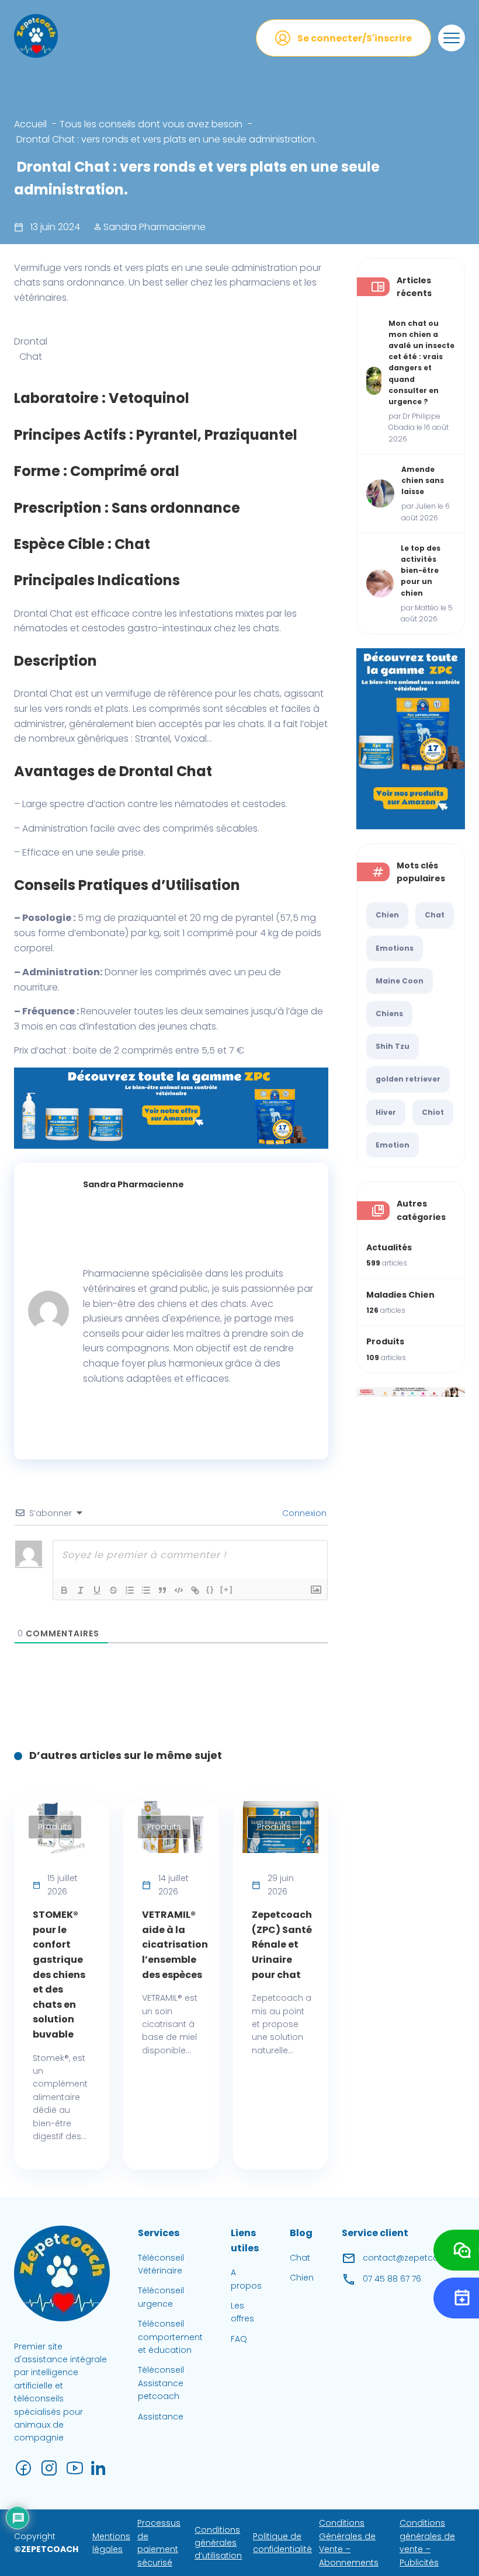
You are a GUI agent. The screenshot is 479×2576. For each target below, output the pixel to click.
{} (210, 1589)
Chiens (389, 1014)
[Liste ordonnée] (130, 1590)
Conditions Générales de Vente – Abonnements (349, 2543)
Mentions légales (111, 2543)
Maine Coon (400, 981)
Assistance (161, 2417)
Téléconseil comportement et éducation (170, 2337)
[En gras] (64, 1590)
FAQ (239, 2339)
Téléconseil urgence (161, 2297)
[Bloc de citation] (162, 1590)
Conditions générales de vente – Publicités (427, 2543)
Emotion (393, 1145)
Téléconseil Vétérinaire (161, 2264)
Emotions (395, 948)
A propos (246, 2279)
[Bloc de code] (179, 1590)
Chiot (433, 1112)
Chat (435, 915)
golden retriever (408, 1079)
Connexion (303, 1513)
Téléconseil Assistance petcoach (161, 2384)
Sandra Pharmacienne (153, 227)
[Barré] (113, 1590)
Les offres (242, 2312)
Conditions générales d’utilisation (218, 2543)
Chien (387, 915)
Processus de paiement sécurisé (159, 2543)
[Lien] (195, 1590)
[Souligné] (97, 1590)
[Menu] (452, 38)
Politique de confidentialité (282, 2543)
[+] (227, 1589)
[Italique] (81, 1590)
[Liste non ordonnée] (146, 1590)
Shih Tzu (393, 1046)
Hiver (386, 1112)
